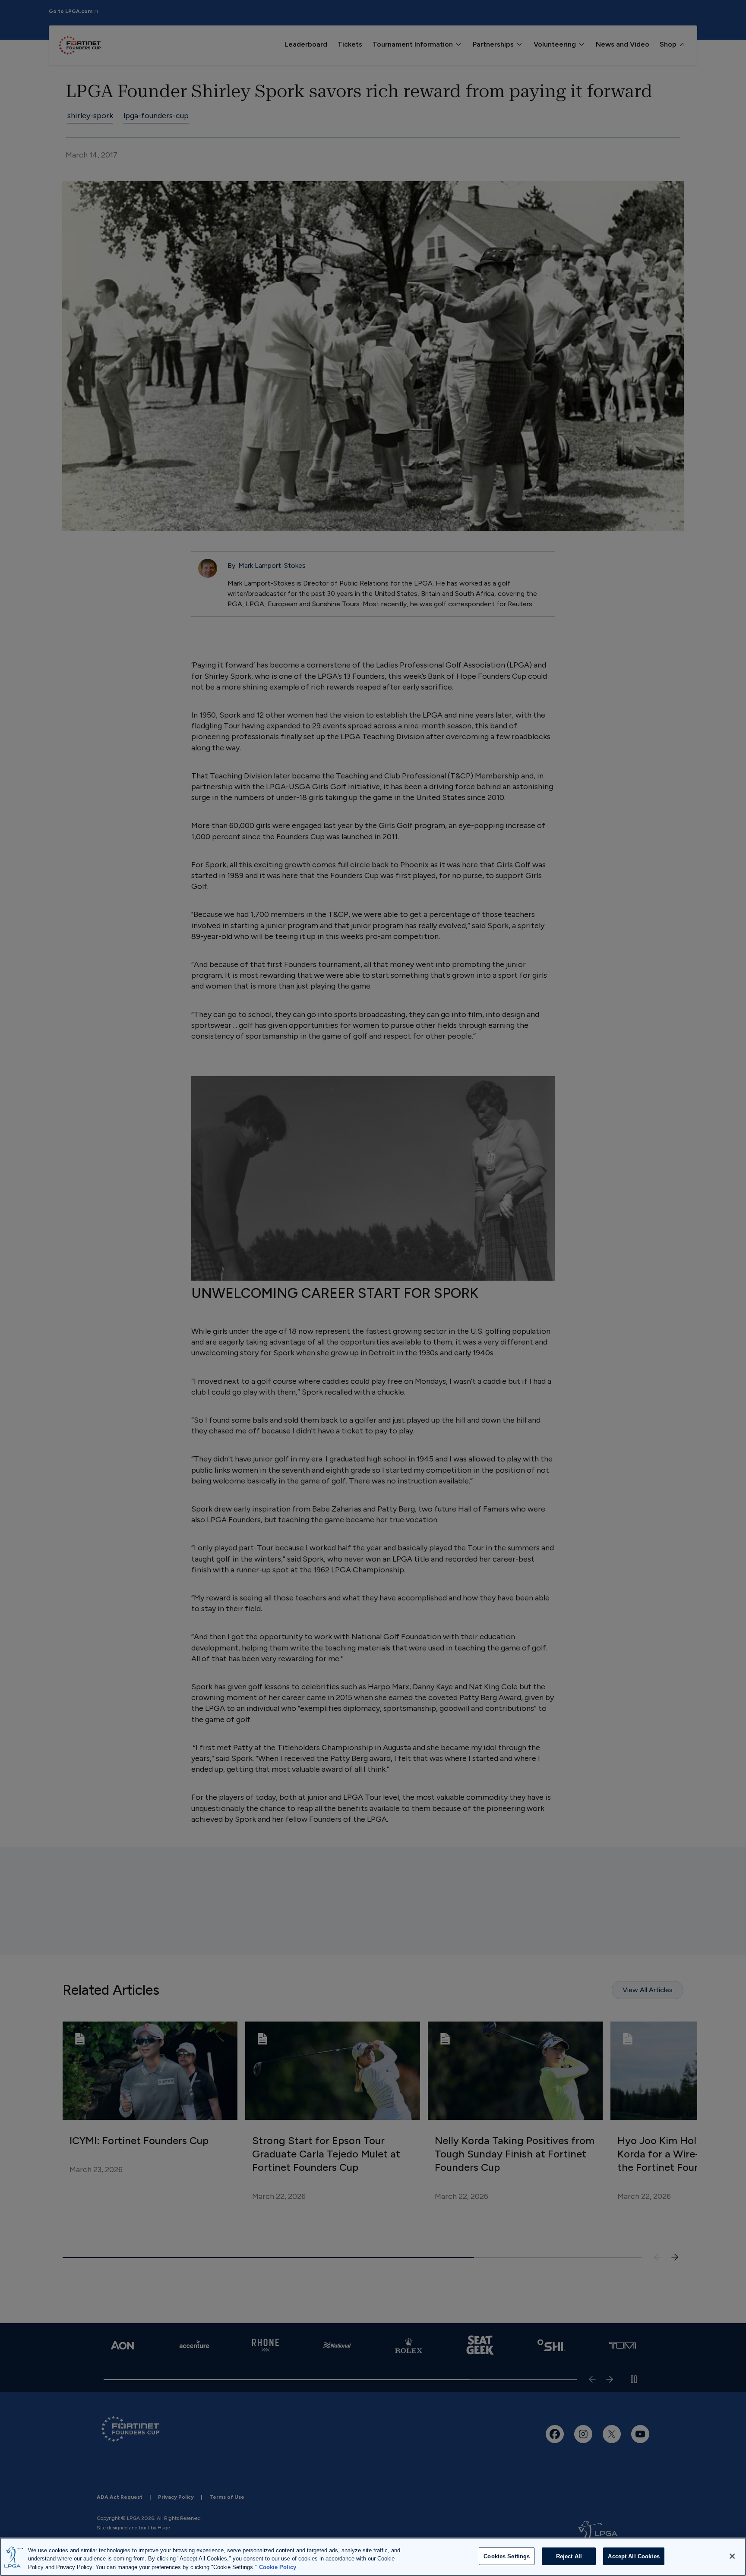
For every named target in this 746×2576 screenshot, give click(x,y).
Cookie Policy (278, 2567)
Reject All (569, 2556)
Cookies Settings (507, 2556)
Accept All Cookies (634, 2556)
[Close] (732, 2556)
